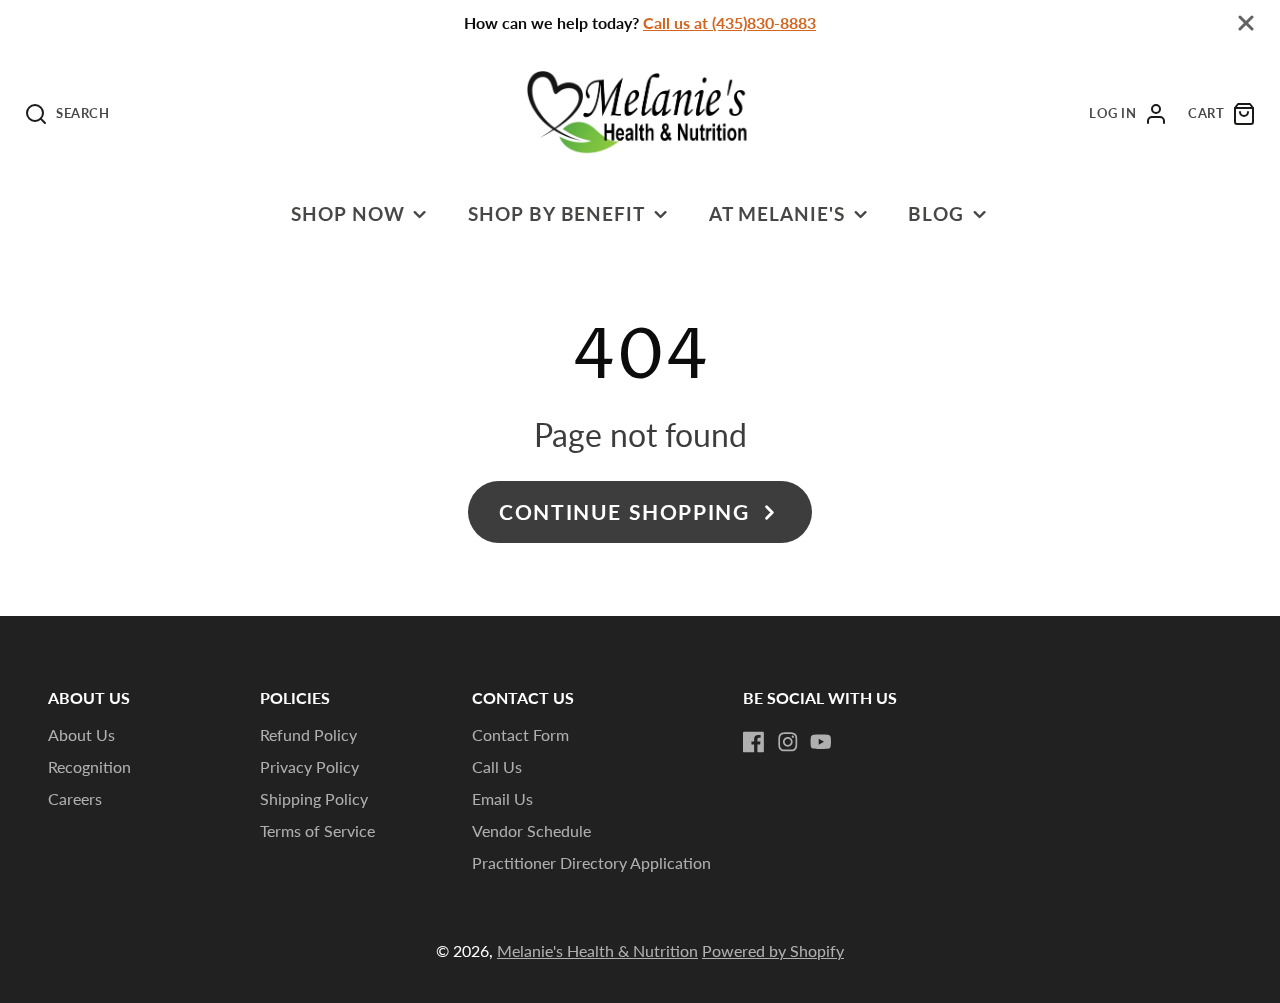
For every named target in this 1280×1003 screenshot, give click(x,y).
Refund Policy (308, 734)
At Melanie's (777, 213)
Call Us (497, 766)
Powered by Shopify (773, 950)
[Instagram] (788, 742)
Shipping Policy (314, 798)
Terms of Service (317, 830)
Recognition (89, 766)
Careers (75, 798)
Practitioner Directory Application (591, 862)
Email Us (502, 798)
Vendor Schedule (531, 830)
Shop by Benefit (556, 213)
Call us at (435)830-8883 (729, 22)
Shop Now (348, 213)
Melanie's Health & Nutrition (597, 950)
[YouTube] (821, 742)
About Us (81, 734)
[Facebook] (754, 742)
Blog (936, 213)
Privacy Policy (309, 766)
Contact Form (520, 734)
